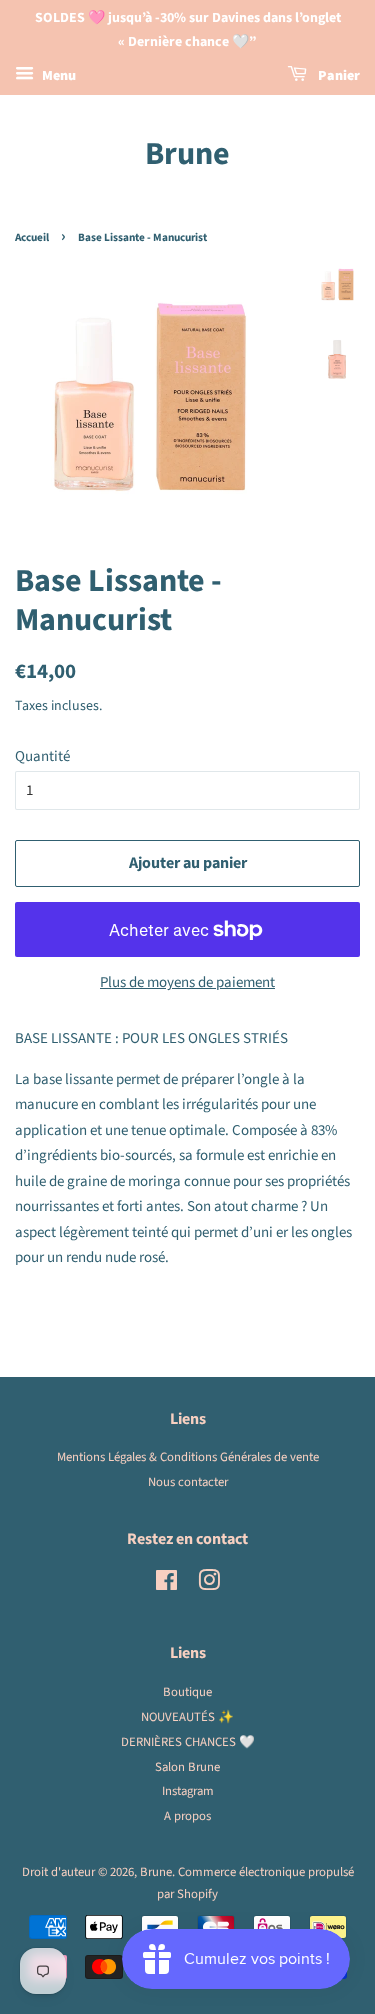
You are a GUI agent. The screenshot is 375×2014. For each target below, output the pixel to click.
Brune (187, 154)
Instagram (188, 1791)
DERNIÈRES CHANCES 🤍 (188, 1742)
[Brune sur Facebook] (166, 1585)
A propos (187, 1816)
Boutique (187, 1692)
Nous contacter (188, 1482)
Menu (57, 76)
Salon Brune (187, 1767)
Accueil (32, 237)
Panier (337, 76)
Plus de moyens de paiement (187, 982)
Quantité (42, 756)
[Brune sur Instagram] (209, 1585)
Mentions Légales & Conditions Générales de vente (188, 1457)
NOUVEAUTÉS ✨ (187, 1717)
